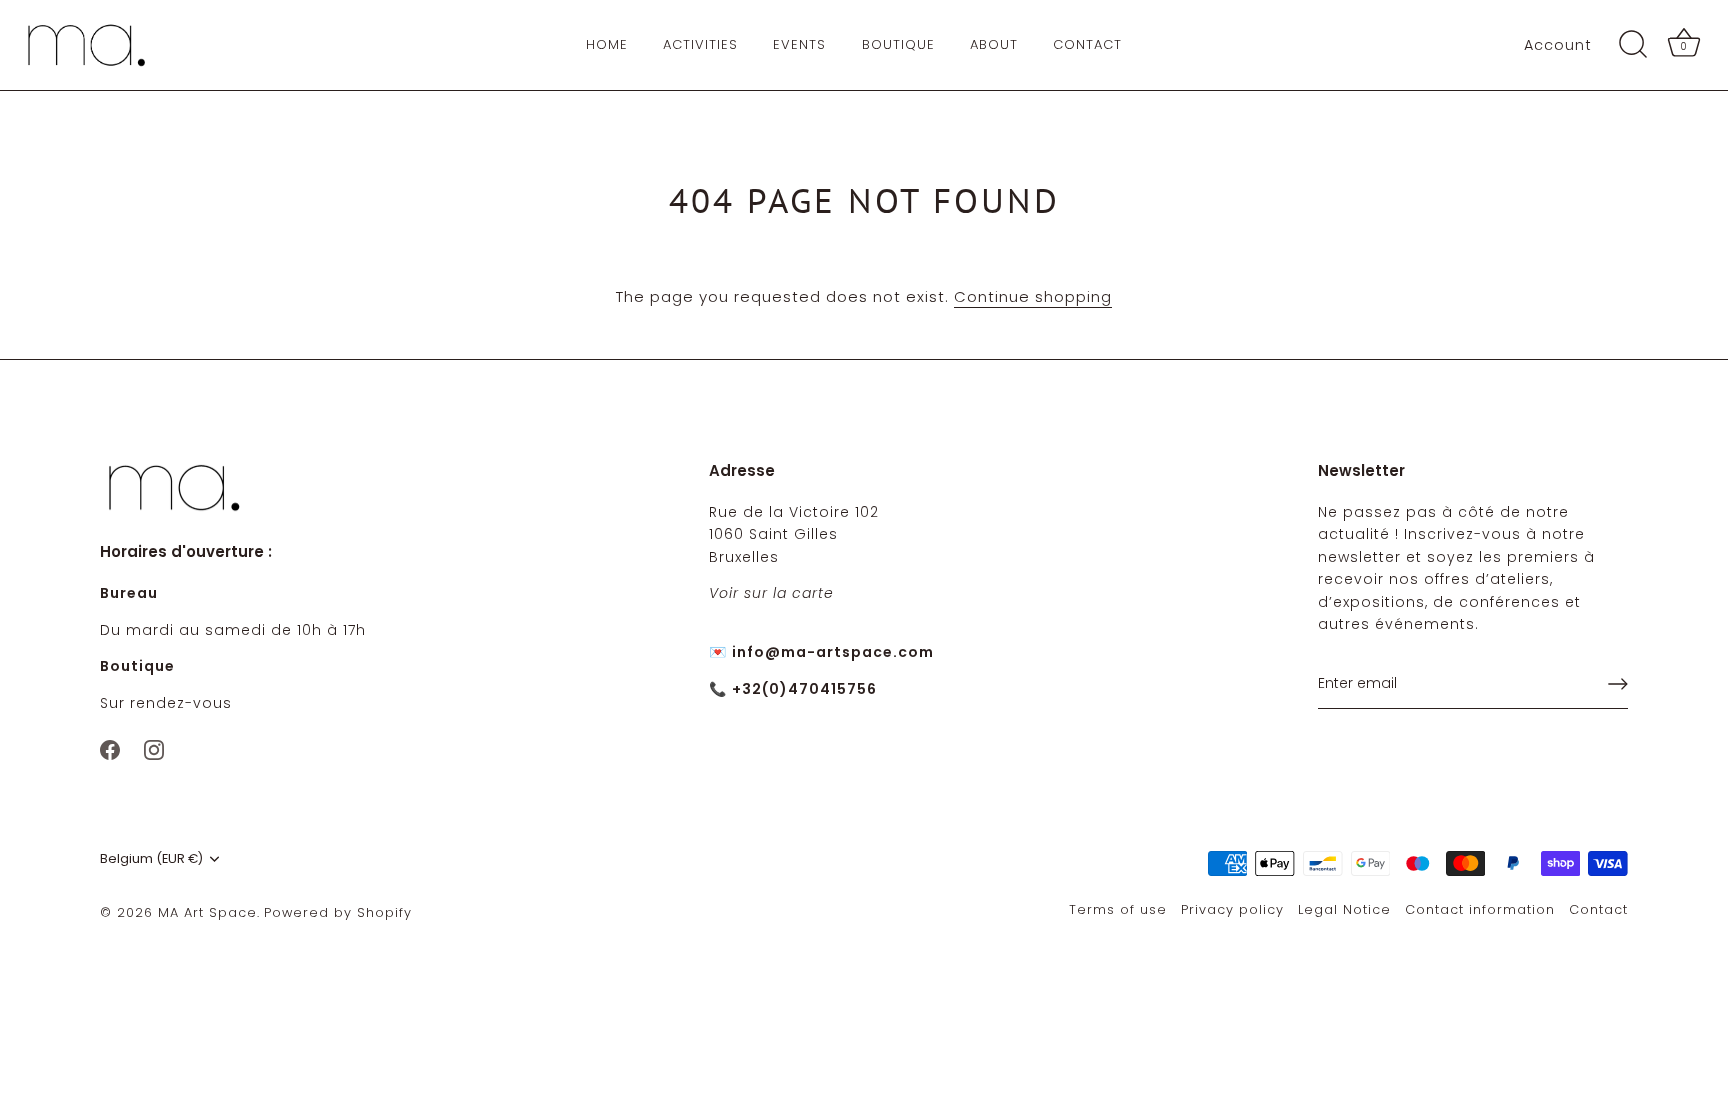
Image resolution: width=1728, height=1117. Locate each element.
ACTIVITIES (700, 44)
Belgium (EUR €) (151, 859)
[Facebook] (110, 748)
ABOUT (994, 44)
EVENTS (799, 44)
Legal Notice (1344, 909)
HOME (607, 44)
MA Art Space (207, 912)
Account (1558, 45)
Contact (1598, 909)
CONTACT (1087, 44)
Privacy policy (1232, 909)
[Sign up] (1618, 684)
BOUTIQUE (898, 44)
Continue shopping (1033, 296)
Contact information (1480, 909)
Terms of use (1118, 909)
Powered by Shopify (338, 912)
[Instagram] (154, 748)
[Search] (1633, 45)
